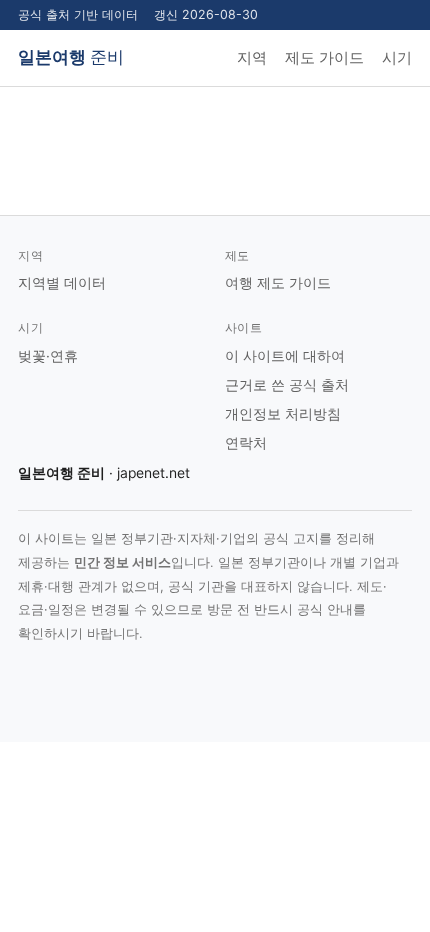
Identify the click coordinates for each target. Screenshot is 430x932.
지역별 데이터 (62, 283)
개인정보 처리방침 (283, 414)
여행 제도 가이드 (278, 283)
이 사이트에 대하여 (285, 356)
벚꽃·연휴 (48, 356)
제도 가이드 (324, 58)
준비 (71, 57)
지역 (252, 58)
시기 (397, 58)
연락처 (246, 443)
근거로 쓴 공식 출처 (287, 385)
